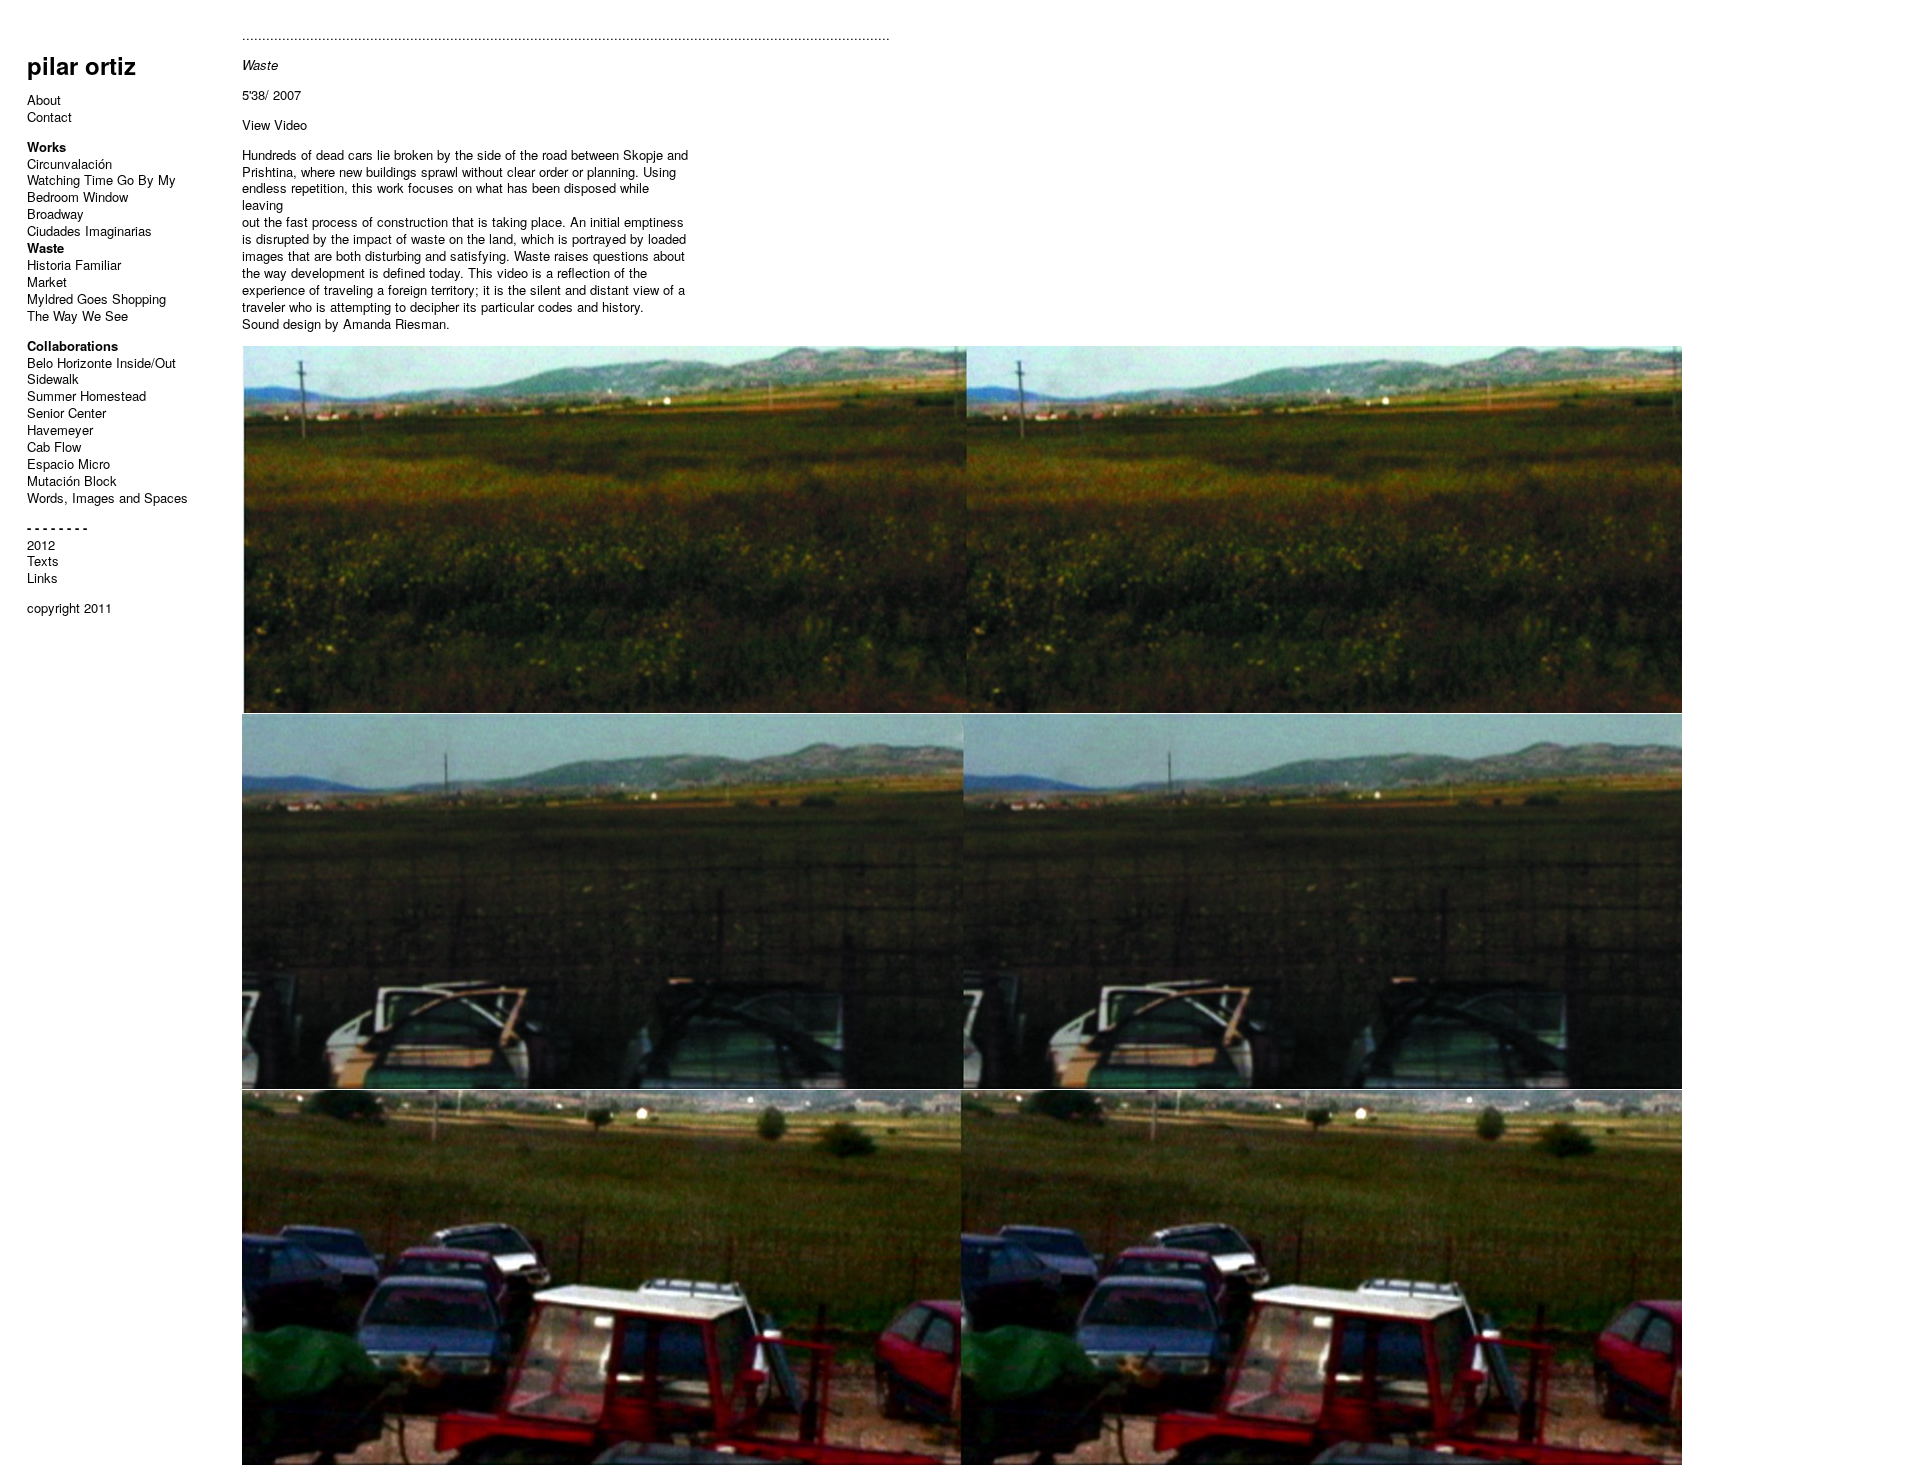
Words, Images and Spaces (107, 497)
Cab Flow (54, 446)
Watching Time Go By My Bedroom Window (101, 188)
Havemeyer (60, 429)
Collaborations (72, 345)
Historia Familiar (74, 264)
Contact (49, 116)
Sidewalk (53, 378)
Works (46, 146)
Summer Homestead (86, 395)
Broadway (55, 213)
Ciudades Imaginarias (89, 230)
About (44, 99)
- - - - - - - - (57, 527)
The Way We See (77, 315)
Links (42, 577)
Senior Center (66, 412)
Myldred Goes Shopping (96, 298)
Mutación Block (72, 480)
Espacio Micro (68, 463)
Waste (45, 247)
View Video (274, 124)
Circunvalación (69, 163)
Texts (43, 560)
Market (47, 281)
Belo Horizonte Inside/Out (101, 362)
